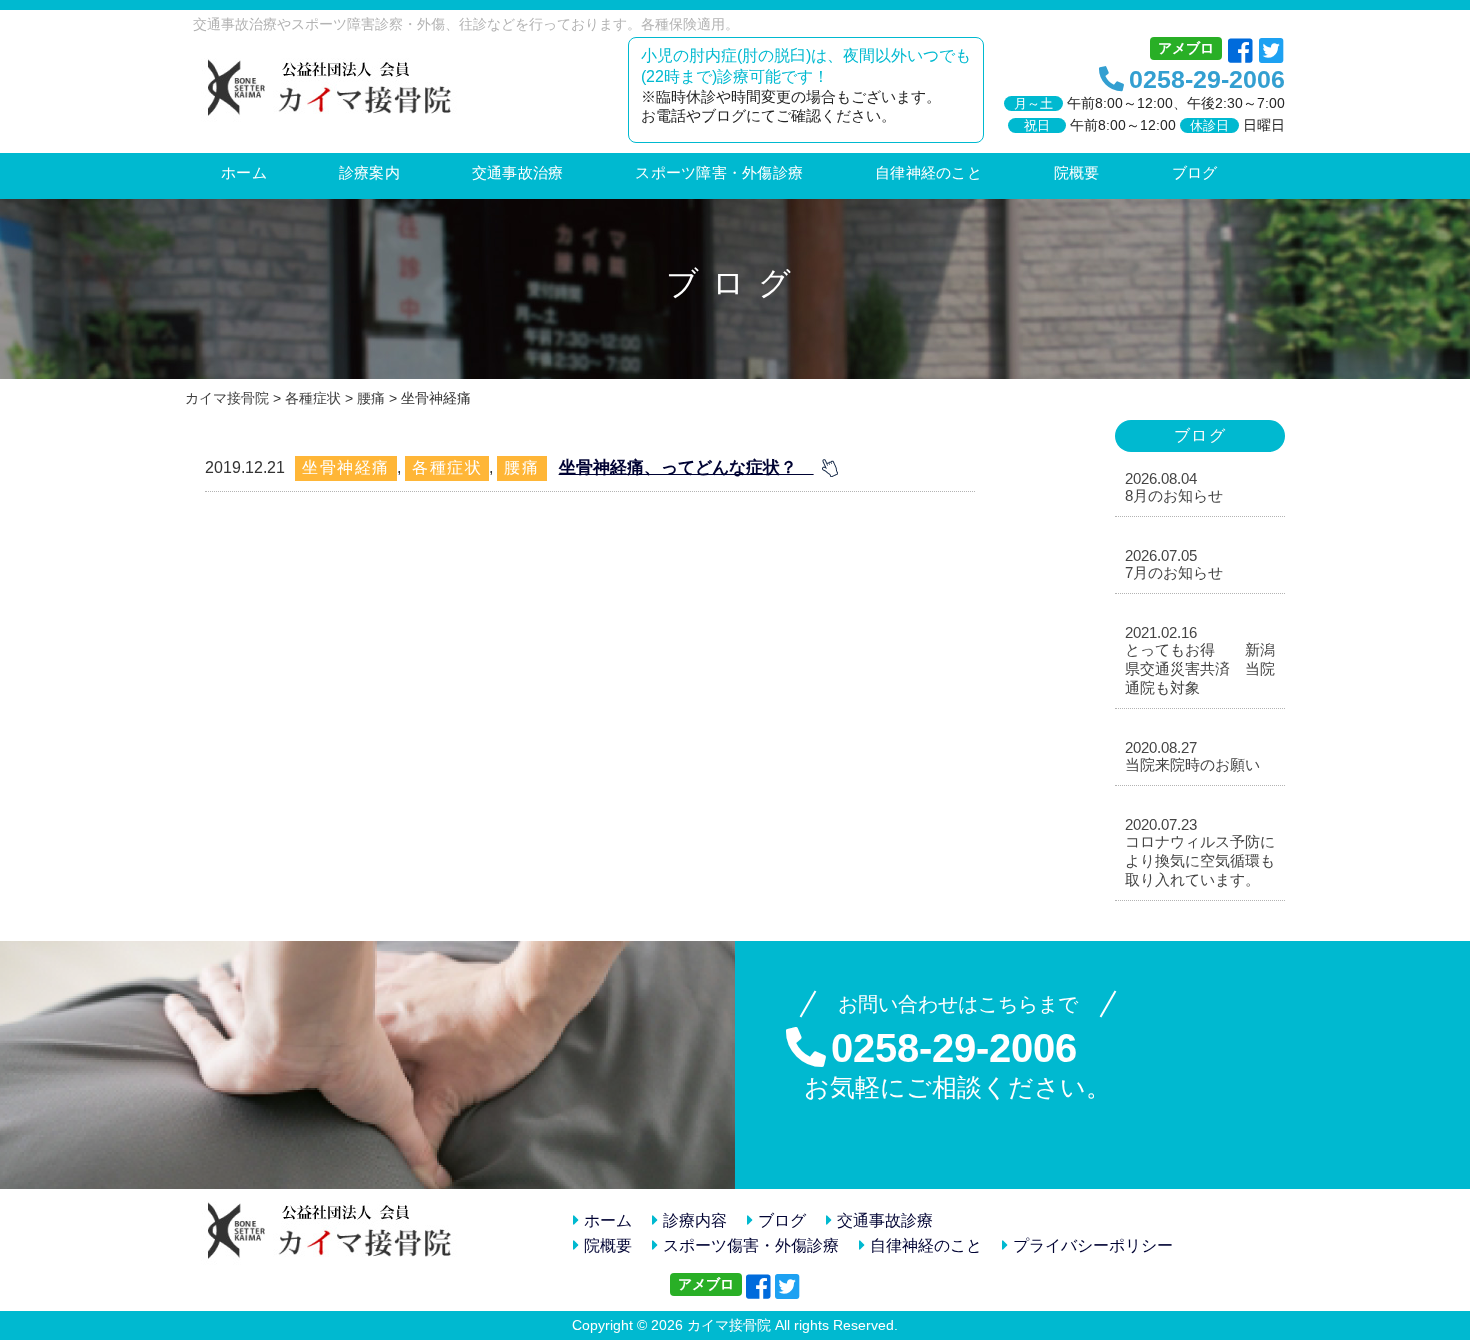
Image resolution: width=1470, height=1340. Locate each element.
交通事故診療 (885, 1220)
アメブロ (1186, 48)
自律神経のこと (926, 1245)
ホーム (608, 1220)
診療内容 (695, 1220)
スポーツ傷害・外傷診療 (751, 1245)
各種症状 (447, 467)
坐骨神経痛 (346, 467)
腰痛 (521, 467)
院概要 (608, 1245)
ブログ (782, 1220)
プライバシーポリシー (1093, 1245)
